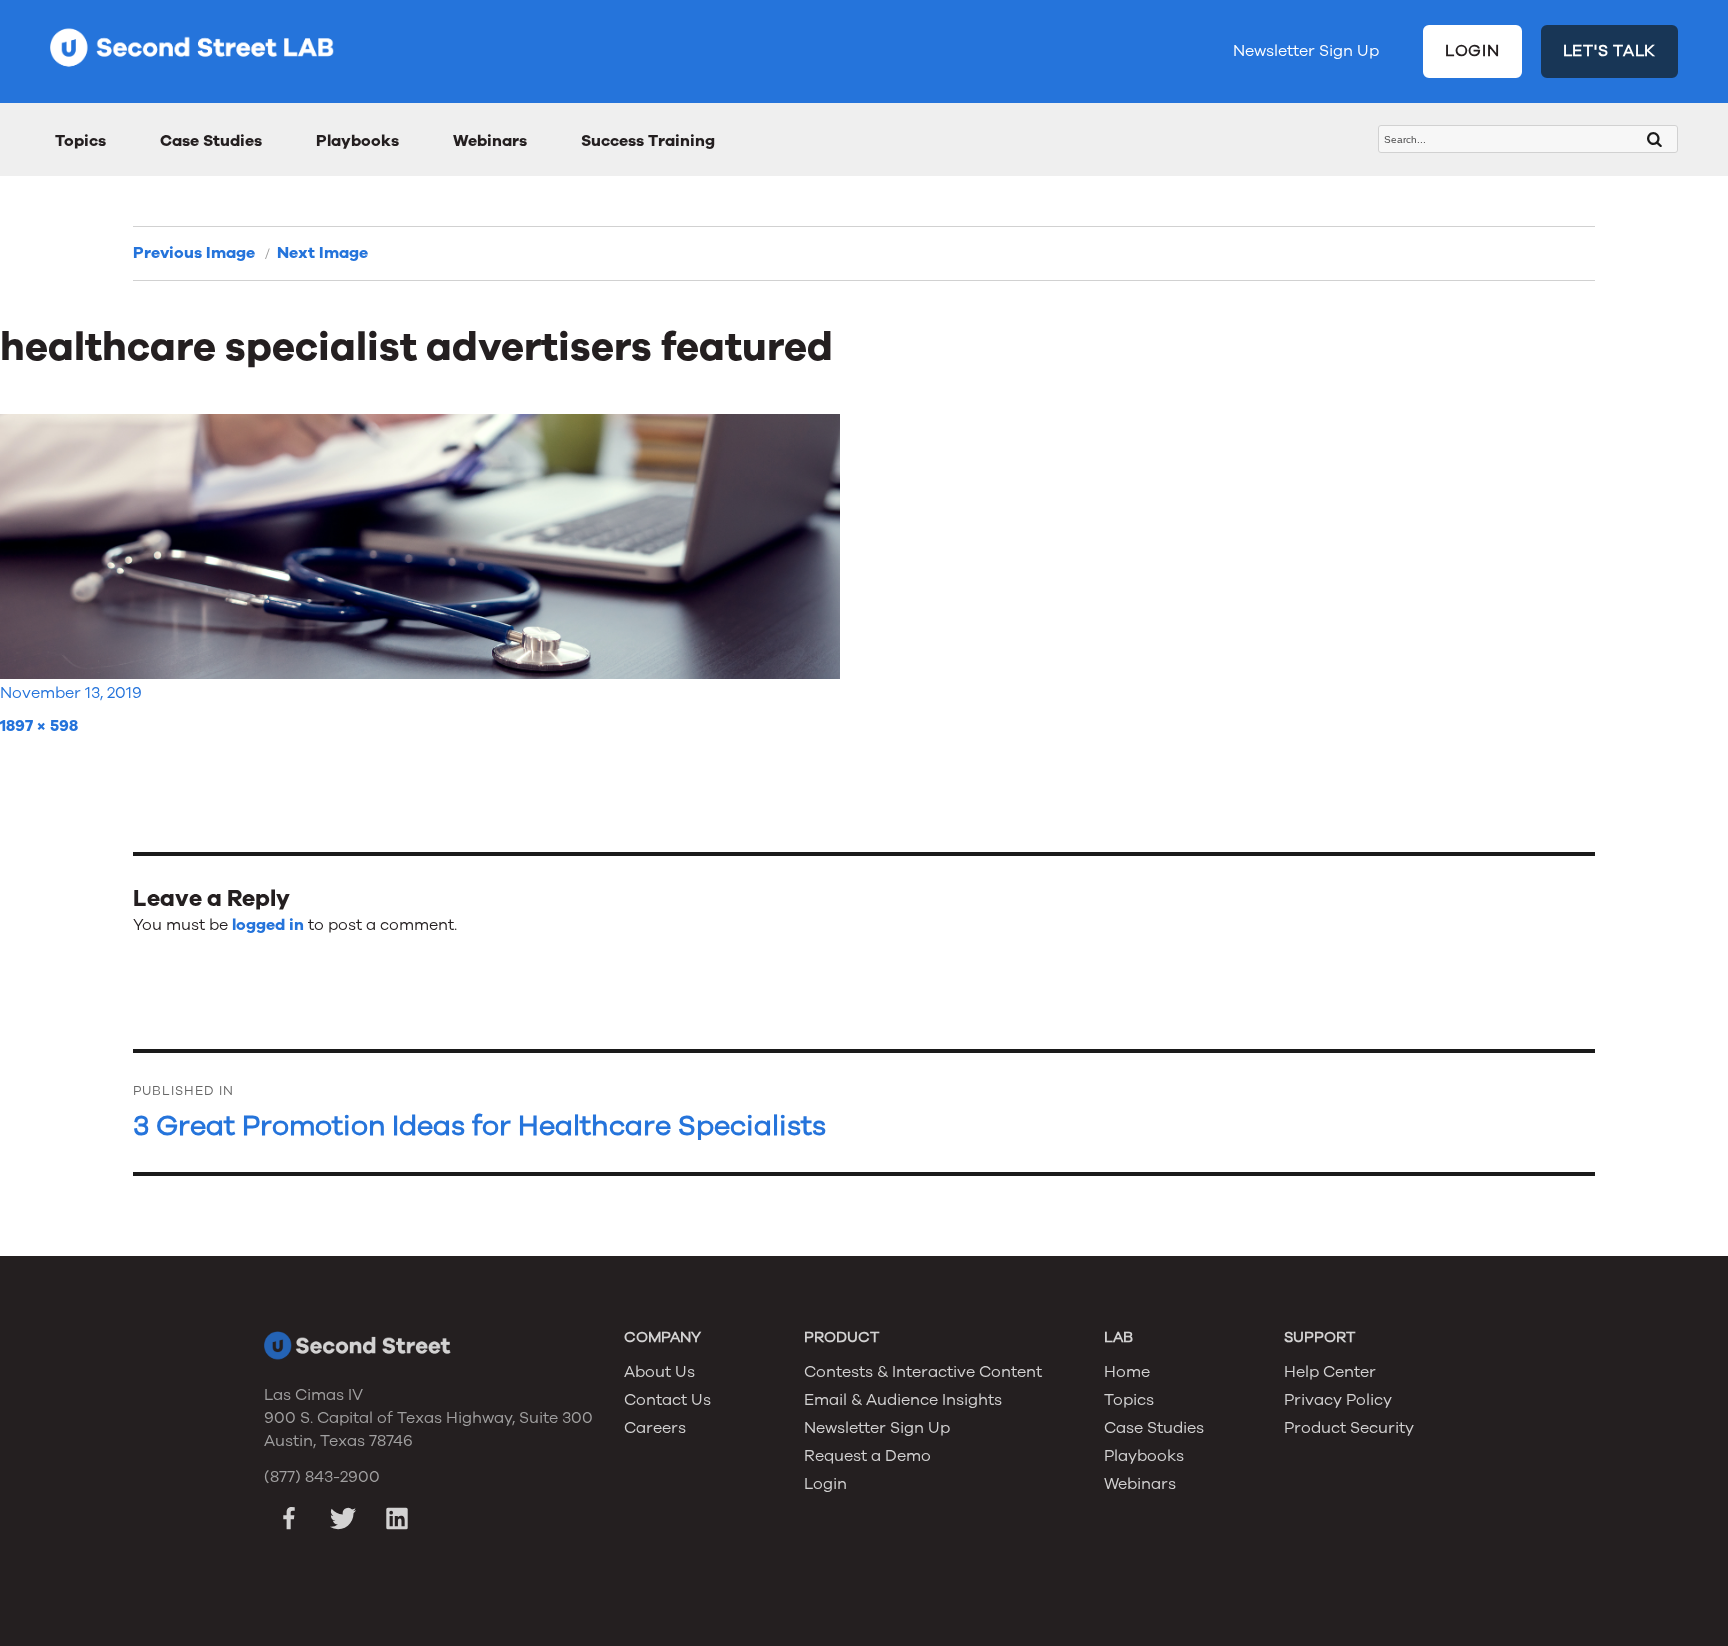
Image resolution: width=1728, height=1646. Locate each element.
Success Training (648, 141)
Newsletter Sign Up (1306, 51)
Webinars (490, 141)
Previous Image (194, 253)
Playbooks (357, 141)
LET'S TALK (1610, 51)
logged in (268, 925)
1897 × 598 (39, 726)
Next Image (322, 253)
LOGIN (1472, 51)
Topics (80, 141)
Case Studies (211, 141)
